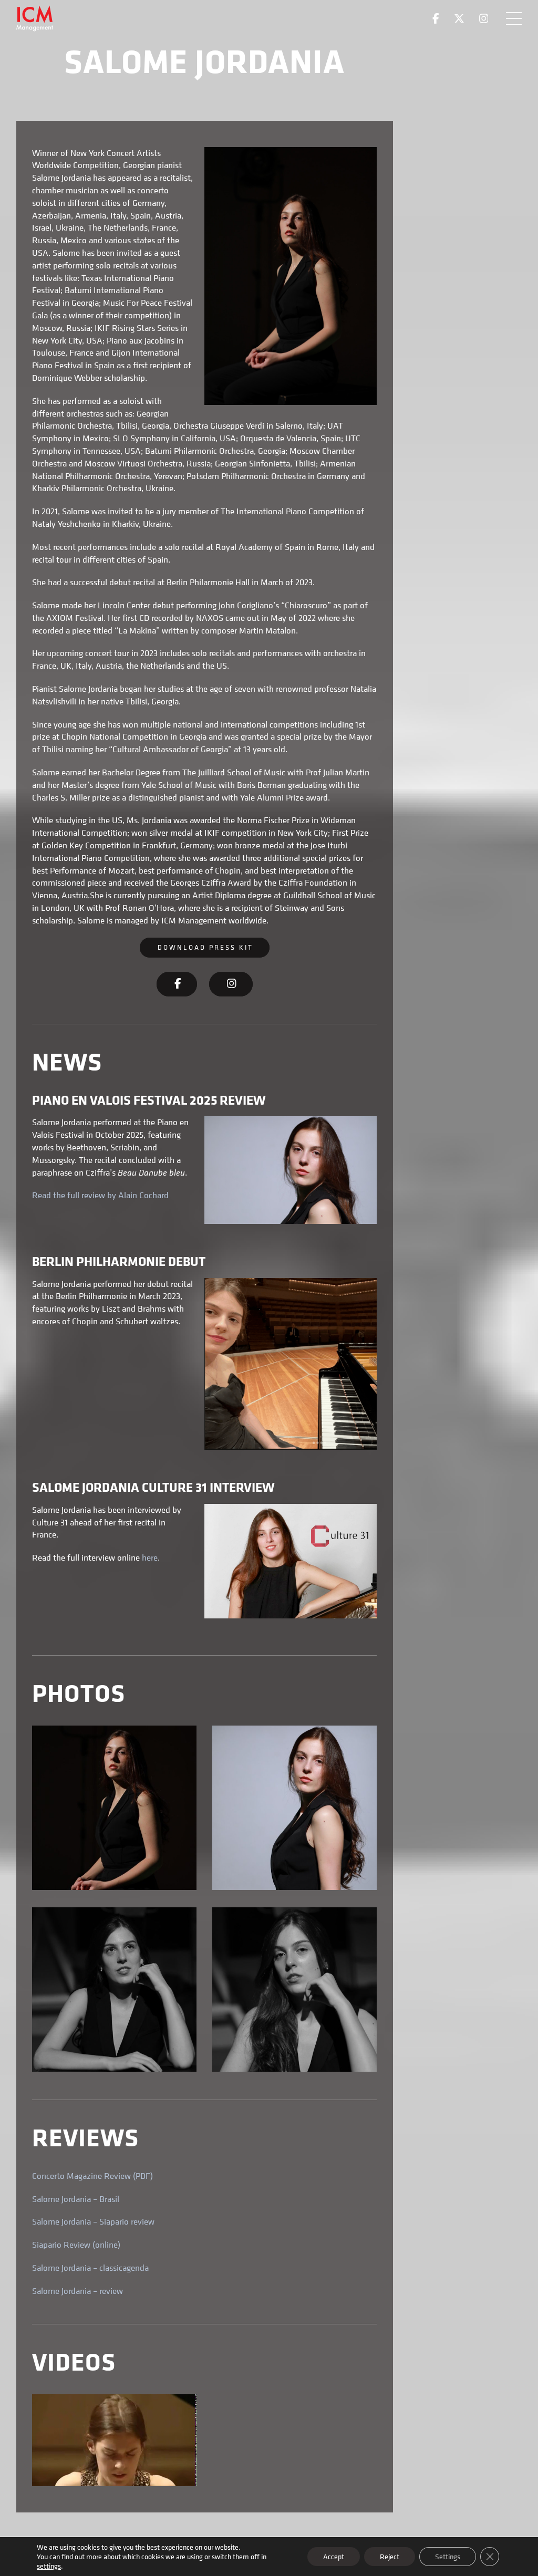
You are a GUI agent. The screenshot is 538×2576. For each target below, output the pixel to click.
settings (49, 2566)
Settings (448, 2556)
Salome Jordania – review (77, 2291)
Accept (334, 2556)
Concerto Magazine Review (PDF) (92, 2176)
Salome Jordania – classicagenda (90, 2268)
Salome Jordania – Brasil (76, 2199)
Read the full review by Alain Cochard (100, 1195)
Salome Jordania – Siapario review (93, 2221)
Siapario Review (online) (76, 2245)
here (150, 1557)
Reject (390, 2556)
